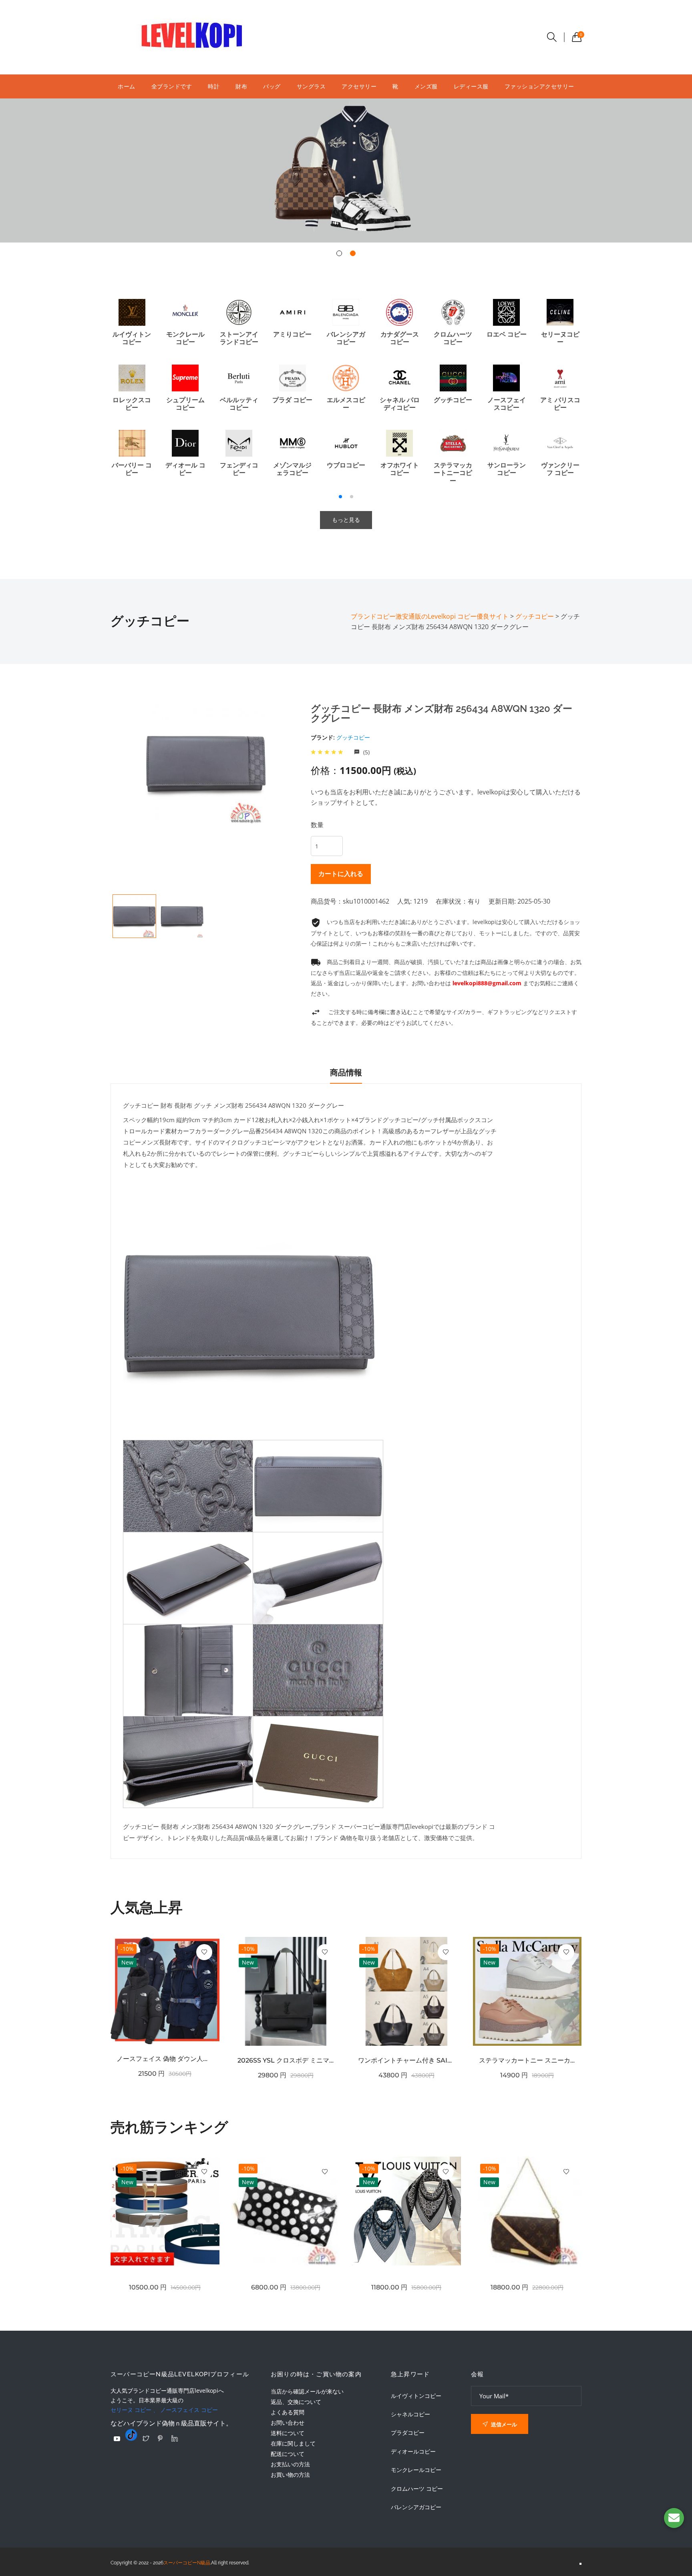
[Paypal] (117, 2439)
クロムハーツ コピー (417, 2489)
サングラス (311, 86)
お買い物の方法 (290, 2475)
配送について (288, 2454)
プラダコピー (408, 2433)
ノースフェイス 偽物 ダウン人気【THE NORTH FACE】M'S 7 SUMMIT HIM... (165, 2059)
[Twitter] (146, 2438)
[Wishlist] (204, 1952)
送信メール (503, 2424)
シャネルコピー (410, 2414)
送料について (288, 2433)
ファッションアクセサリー (539, 86)
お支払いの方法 (290, 2464)
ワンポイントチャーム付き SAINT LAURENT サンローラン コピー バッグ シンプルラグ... (406, 2060)
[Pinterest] (160, 2438)
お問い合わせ (288, 2423)
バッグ (272, 86)
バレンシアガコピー (416, 2507)
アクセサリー (359, 86)
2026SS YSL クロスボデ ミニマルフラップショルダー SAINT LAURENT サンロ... (286, 2060)
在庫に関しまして (293, 2443)
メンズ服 (426, 86)
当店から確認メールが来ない (307, 2391)
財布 (241, 86)
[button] (339, 253)
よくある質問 (288, 2412)
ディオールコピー (413, 2452)
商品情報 (346, 1072)
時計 (214, 86)
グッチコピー (353, 737)
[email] (674, 2518)
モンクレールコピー (416, 2470)
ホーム (127, 86)
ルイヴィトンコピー (416, 2396)
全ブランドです (172, 86)
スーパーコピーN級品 (187, 2563)
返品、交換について (296, 2402)
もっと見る (346, 520)
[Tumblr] (131, 2435)
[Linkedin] (175, 2438)
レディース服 (471, 86)
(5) (366, 752)
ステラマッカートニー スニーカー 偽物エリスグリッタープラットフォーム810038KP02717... (527, 2060)
